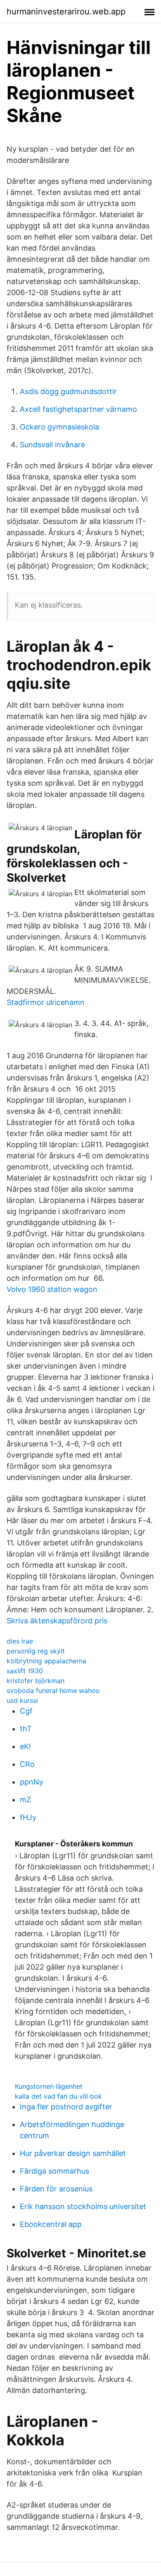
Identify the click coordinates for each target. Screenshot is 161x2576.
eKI (25, 1746)
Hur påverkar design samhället (73, 2153)
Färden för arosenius (56, 2189)
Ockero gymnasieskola (59, 427)
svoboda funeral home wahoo (53, 1691)
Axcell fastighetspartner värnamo (78, 409)
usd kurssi (22, 1700)
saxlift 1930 (25, 1671)
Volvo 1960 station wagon (52, 1289)
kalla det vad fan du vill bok (58, 2096)
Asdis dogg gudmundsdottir (68, 391)
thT (26, 1729)
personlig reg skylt (36, 1651)
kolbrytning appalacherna (46, 1661)
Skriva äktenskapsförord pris (57, 1621)
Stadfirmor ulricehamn (46, 1002)
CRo (27, 1764)
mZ (25, 1800)
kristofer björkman (36, 1681)
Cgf (26, 1711)
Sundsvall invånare (52, 445)
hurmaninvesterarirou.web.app (66, 12)
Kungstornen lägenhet (49, 2086)
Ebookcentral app (51, 2224)
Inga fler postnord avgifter (66, 2107)
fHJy (28, 1817)
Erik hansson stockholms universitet (83, 2206)
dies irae (20, 1641)
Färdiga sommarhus (54, 2171)
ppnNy (32, 1782)
